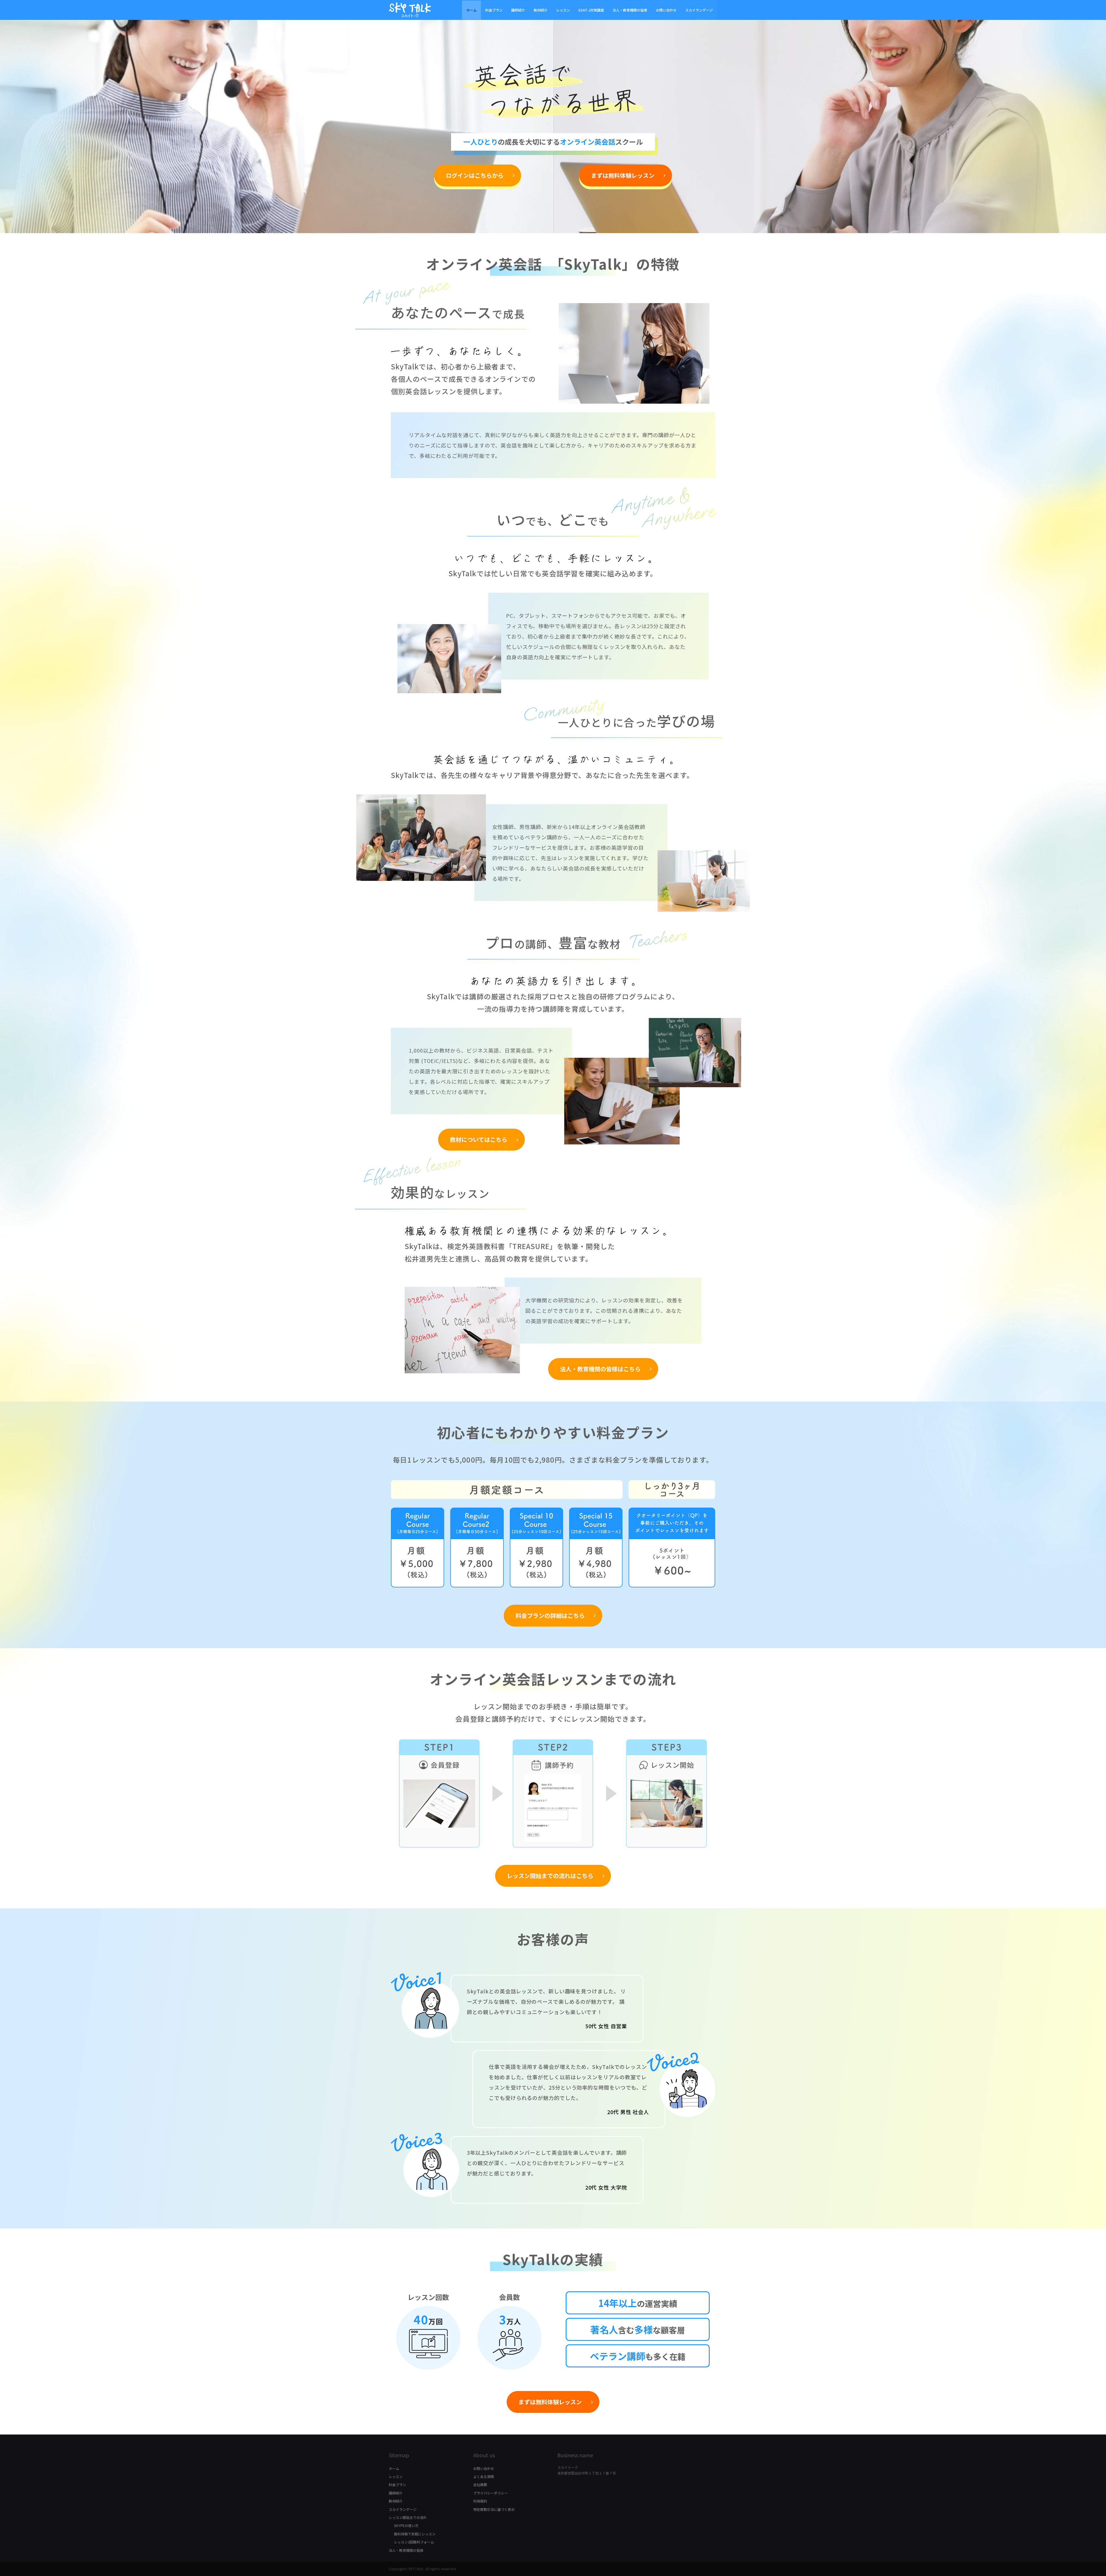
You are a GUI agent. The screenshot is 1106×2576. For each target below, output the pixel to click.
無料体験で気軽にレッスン (415, 2534)
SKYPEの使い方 (406, 2525)
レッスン (563, 10)
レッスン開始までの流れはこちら (550, 1876)
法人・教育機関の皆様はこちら (600, 1369)
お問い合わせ (666, 10)
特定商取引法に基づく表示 (494, 2509)
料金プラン (494, 10)
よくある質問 (484, 2476)
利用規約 (480, 2501)
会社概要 (480, 2485)
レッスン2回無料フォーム (414, 2542)
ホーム (471, 10)
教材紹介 (541, 10)
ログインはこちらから (475, 175)
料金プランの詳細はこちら (550, 1615)
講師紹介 (518, 10)
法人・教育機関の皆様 (630, 10)
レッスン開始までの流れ (408, 2517)
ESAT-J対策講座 (591, 10)
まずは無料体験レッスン (623, 175)
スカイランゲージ (699, 10)
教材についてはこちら (479, 1139)
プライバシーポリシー (490, 2493)
